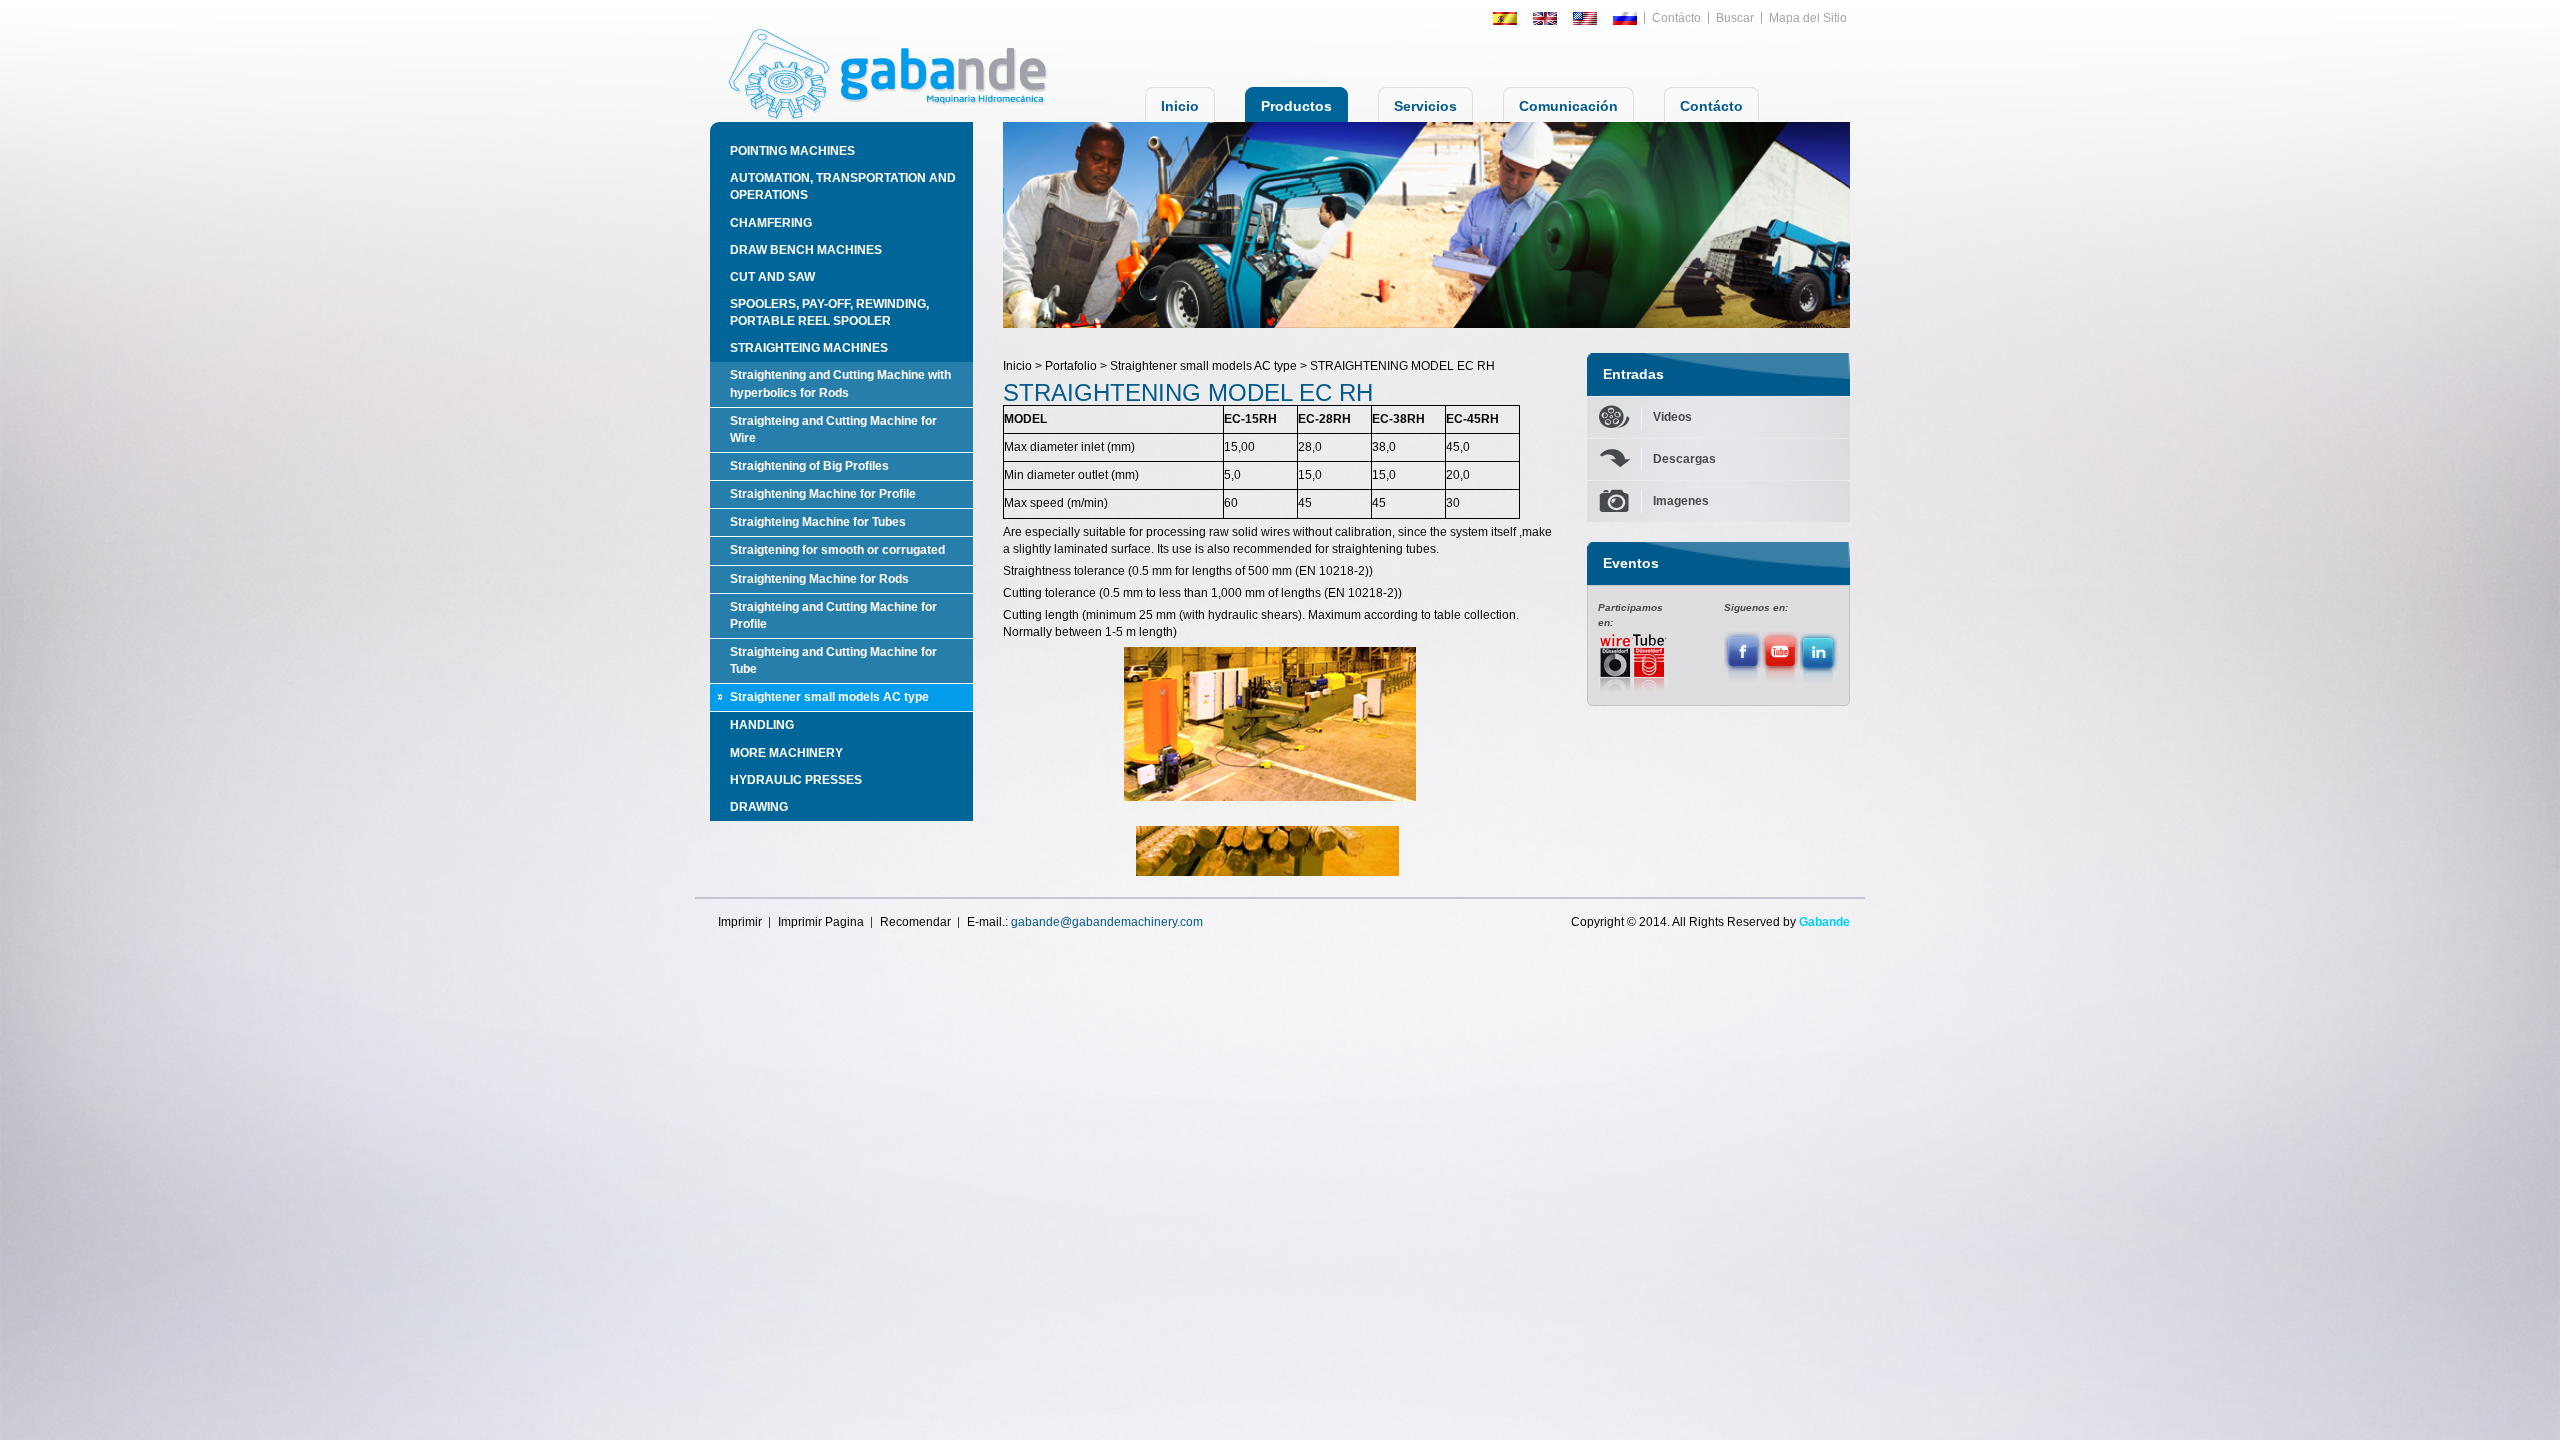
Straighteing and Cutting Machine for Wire (833, 429)
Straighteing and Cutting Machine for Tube (833, 660)
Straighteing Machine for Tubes (818, 522)
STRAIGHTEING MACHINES (809, 348)
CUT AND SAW (772, 277)
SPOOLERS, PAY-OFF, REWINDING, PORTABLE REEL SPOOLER (829, 312)
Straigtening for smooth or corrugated (837, 550)
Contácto (1676, 18)
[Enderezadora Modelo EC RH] (1270, 724)
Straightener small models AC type (829, 697)
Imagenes (1681, 501)
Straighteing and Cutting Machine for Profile (833, 615)
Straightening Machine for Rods (819, 579)
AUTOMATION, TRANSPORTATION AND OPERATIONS (843, 186)
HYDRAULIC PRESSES (796, 780)
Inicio (1180, 106)
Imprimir (740, 922)
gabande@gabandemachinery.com (1107, 922)
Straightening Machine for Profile (823, 494)
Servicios (1425, 106)
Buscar (1735, 18)
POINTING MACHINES (792, 151)
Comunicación (1568, 106)
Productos (1296, 106)
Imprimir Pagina (821, 922)
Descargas (1684, 459)
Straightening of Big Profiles (809, 466)
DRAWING (759, 807)
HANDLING (762, 725)
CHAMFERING (771, 223)
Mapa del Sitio (1808, 18)
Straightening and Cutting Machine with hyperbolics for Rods (840, 383)
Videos (1672, 417)
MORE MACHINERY (786, 753)
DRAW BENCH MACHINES (806, 250)
